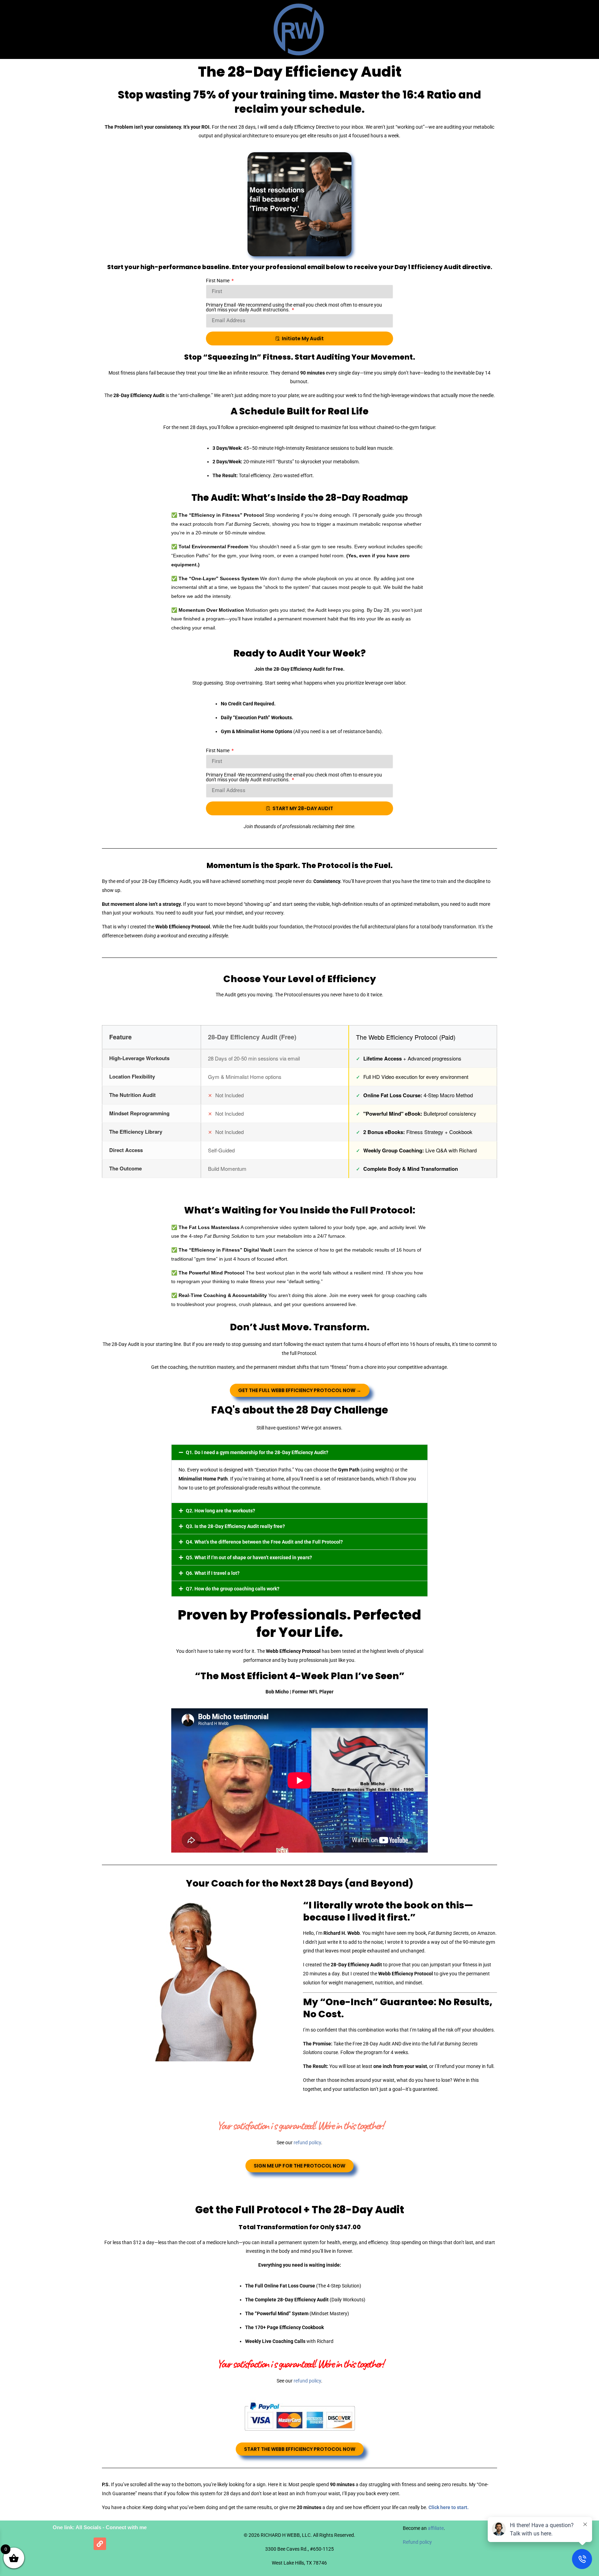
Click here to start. (449, 2507)
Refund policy (417, 2542)
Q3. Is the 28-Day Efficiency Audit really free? (235, 1526)
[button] (299, 1452)
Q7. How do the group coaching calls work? (233, 1589)
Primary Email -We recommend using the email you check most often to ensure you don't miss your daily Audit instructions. (294, 307)
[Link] (100, 2544)
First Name (218, 281)
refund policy (307, 2143)
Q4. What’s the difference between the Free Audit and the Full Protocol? (264, 1542)
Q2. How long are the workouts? (220, 1511)
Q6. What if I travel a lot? (213, 1573)
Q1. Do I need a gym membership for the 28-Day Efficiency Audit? (257, 1452)
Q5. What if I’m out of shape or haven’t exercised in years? (249, 1557)
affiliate (436, 2528)
